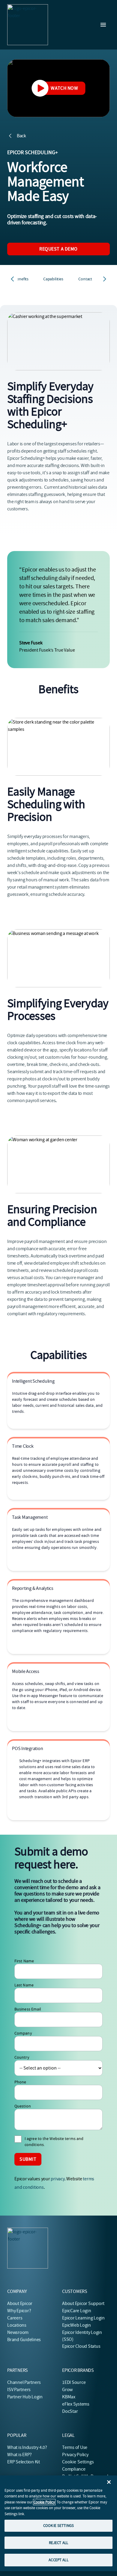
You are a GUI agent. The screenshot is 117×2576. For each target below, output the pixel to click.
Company (23, 2033)
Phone (20, 2082)
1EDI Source (74, 2382)
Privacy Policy (75, 2455)
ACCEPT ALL (58, 2560)
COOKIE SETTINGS (58, 2526)
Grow (67, 2390)
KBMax (69, 2397)
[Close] (109, 2482)
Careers (15, 2318)
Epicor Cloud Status (81, 2346)
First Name (24, 1961)
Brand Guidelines (24, 2340)
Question (23, 2106)
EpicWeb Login (76, 2325)
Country (22, 2057)
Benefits (22, 279)
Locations (17, 2325)
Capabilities (53, 279)
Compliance (74, 2469)
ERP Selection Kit (24, 2462)
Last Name (24, 1985)
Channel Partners (24, 2382)
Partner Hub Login (25, 2397)
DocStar (70, 2411)
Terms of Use (75, 2447)
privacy (57, 2179)
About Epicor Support (83, 2303)
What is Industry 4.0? (27, 2447)
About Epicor (20, 2303)
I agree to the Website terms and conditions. (54, 2141)
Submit (28, 2159)
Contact (85, 279)
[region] (58, 2523)
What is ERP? (19, 2455)
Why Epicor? (19, 2311)
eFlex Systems (76, 2404)
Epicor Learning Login (83, 2318)
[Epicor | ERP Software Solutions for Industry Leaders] (28, 25)
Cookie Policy (44, 2502)
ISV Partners (19, 2390)
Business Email (28, 2009)
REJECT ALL (58, 2543)
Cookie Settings (78, 2462)
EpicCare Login (77, 2311)
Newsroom (18, 2332)
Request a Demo (58, 249)
